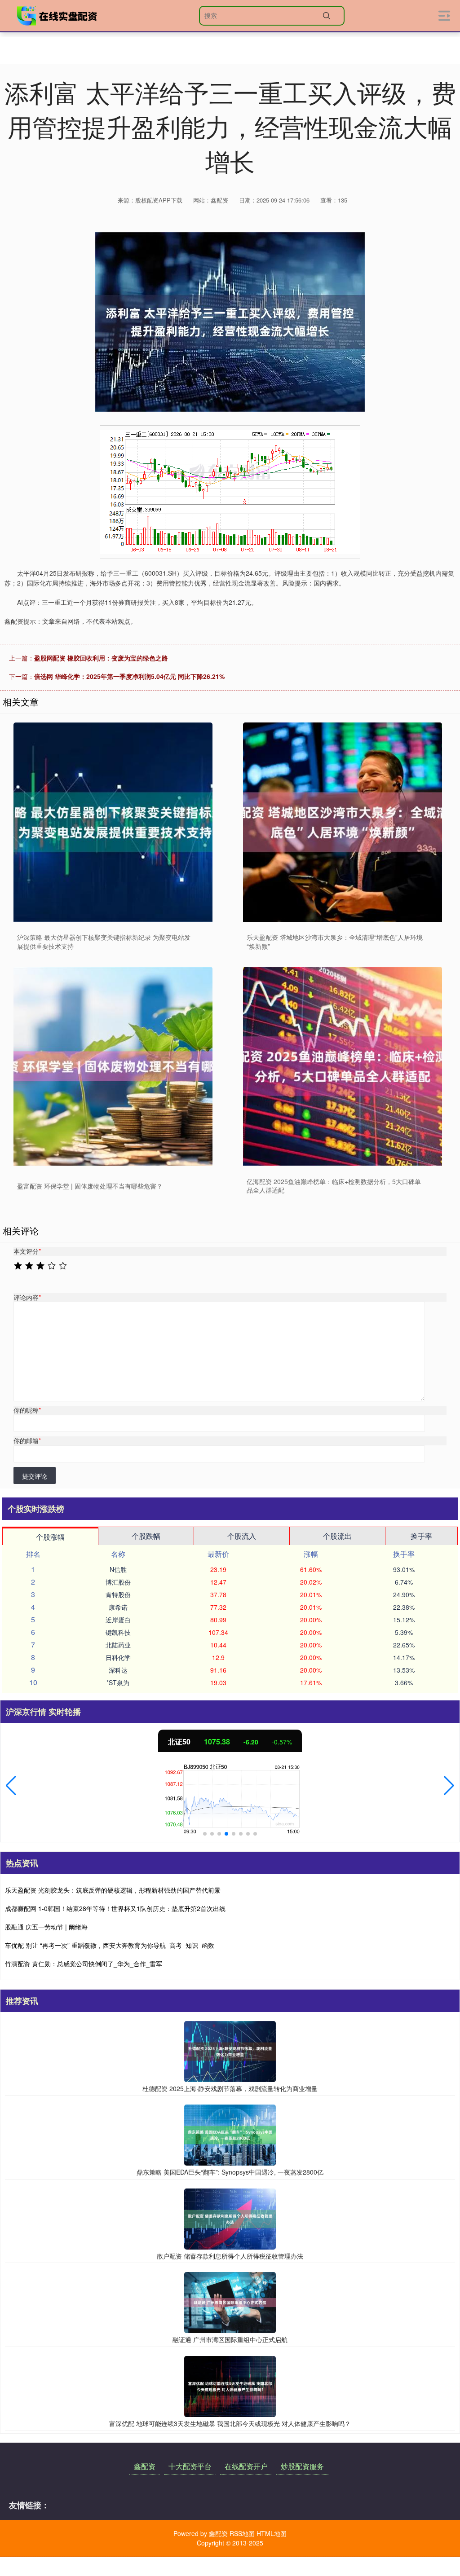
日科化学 (118, 1657)
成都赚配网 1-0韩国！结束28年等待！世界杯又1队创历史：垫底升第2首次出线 (115, 1908)
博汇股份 (118, 1582)
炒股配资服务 (302, 2466)
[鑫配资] (57, 16)
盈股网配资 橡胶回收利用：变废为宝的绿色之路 (101, 658)
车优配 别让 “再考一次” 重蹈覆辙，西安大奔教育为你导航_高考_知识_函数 (110, 1945)
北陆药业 (118, 1645)
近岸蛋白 (118, 1620)
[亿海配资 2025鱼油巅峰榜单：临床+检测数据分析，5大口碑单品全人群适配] (343, 1066)
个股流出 (337, 1536)
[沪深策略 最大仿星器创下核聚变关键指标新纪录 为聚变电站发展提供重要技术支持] (113, 822)
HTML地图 (272, 2533)
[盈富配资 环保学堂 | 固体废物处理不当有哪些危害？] (113, 1066)
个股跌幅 (146, 1536)
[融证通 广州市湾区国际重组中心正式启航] (230, 2302)
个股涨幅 (50, 1537)
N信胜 (118, 1569)
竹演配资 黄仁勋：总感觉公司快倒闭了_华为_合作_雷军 (84, 1964)
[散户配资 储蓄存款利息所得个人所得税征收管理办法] (230, 2218)
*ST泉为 (118, 1682)
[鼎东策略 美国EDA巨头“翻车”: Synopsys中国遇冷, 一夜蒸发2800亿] (230, 2134)
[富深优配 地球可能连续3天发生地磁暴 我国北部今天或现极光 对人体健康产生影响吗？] (230, 2386)
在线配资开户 (246, 2466)
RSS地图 (242, 2533)
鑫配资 (145, 2466)
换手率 (421, 1536)
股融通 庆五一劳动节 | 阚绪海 (46, 1927)
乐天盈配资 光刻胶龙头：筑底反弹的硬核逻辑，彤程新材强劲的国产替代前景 (113, 1890)
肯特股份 (118, 1594)
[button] (11, 1786)
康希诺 (118, 1607)
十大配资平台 (190, 2466)
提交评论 (35, 1476)
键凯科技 (118, 1632)
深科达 (118, 1670)
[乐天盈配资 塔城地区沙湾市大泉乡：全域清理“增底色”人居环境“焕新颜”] (343, 822)
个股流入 (242, 1536)
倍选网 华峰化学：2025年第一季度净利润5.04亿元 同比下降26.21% (129, 676)
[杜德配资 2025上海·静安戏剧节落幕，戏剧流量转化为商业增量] (230, 2050)
